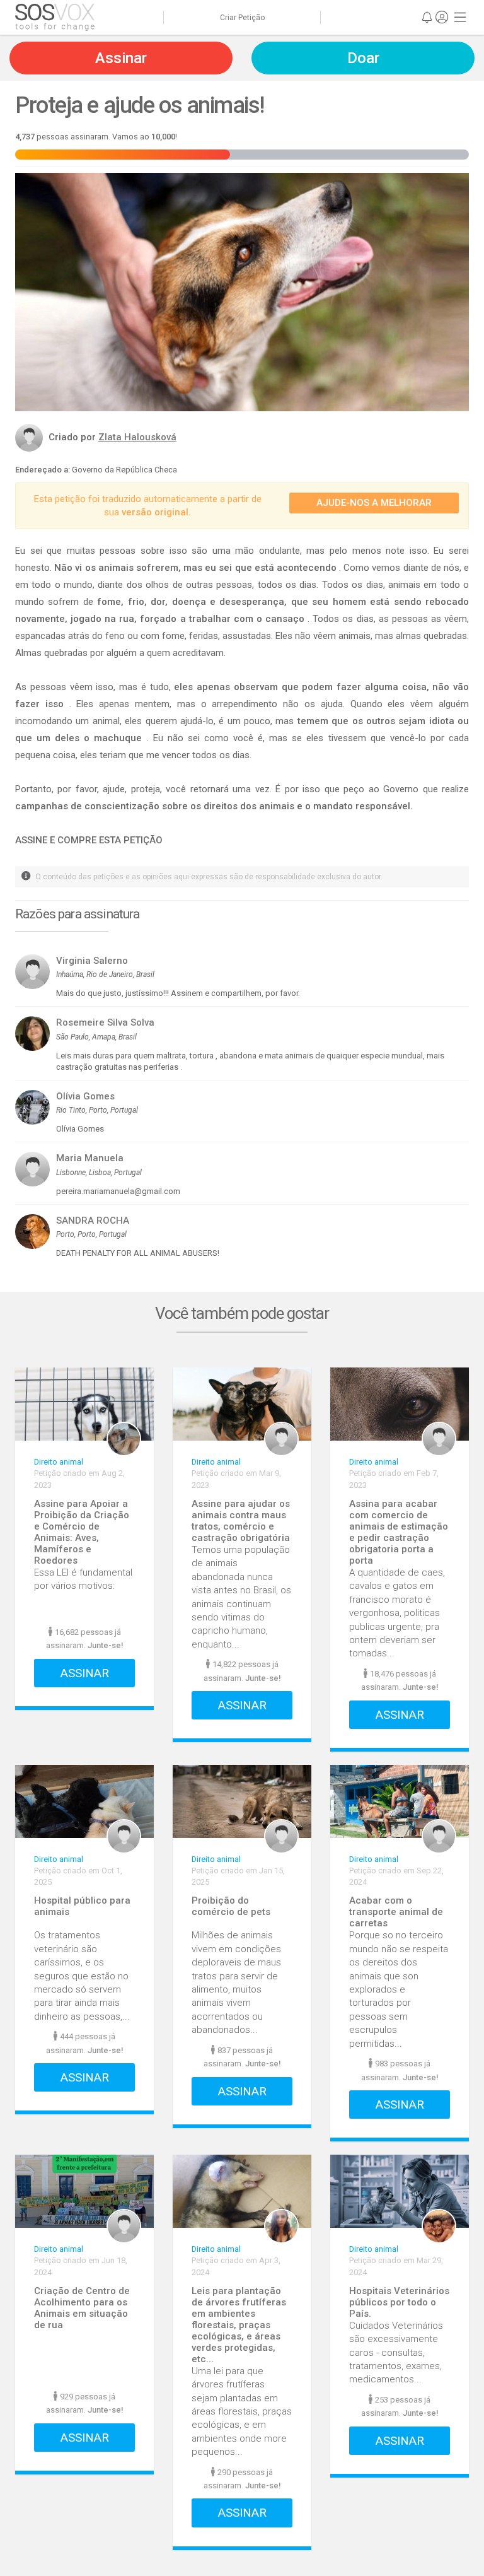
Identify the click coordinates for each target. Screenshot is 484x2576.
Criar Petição (242, 18)
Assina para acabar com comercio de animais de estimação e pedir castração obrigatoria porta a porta (399, 1532)
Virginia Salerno (92, 961)
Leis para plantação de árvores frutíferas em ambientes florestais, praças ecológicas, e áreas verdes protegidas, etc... (239, 2325)
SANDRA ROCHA (93, 1221)
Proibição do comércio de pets (231, 1906)
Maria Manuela (90, 1158)
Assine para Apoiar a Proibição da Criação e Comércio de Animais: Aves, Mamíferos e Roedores (82, 1532)
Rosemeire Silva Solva (105, 1022)
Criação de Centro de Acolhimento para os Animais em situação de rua (82, 2308)
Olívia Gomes (85, 1096)
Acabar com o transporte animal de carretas (396, 1912)
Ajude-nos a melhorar (374, 503)
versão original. (156, 512)
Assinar (85, 1673)
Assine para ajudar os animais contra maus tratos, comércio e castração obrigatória (241, 1521)
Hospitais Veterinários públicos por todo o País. (399, 2302)
